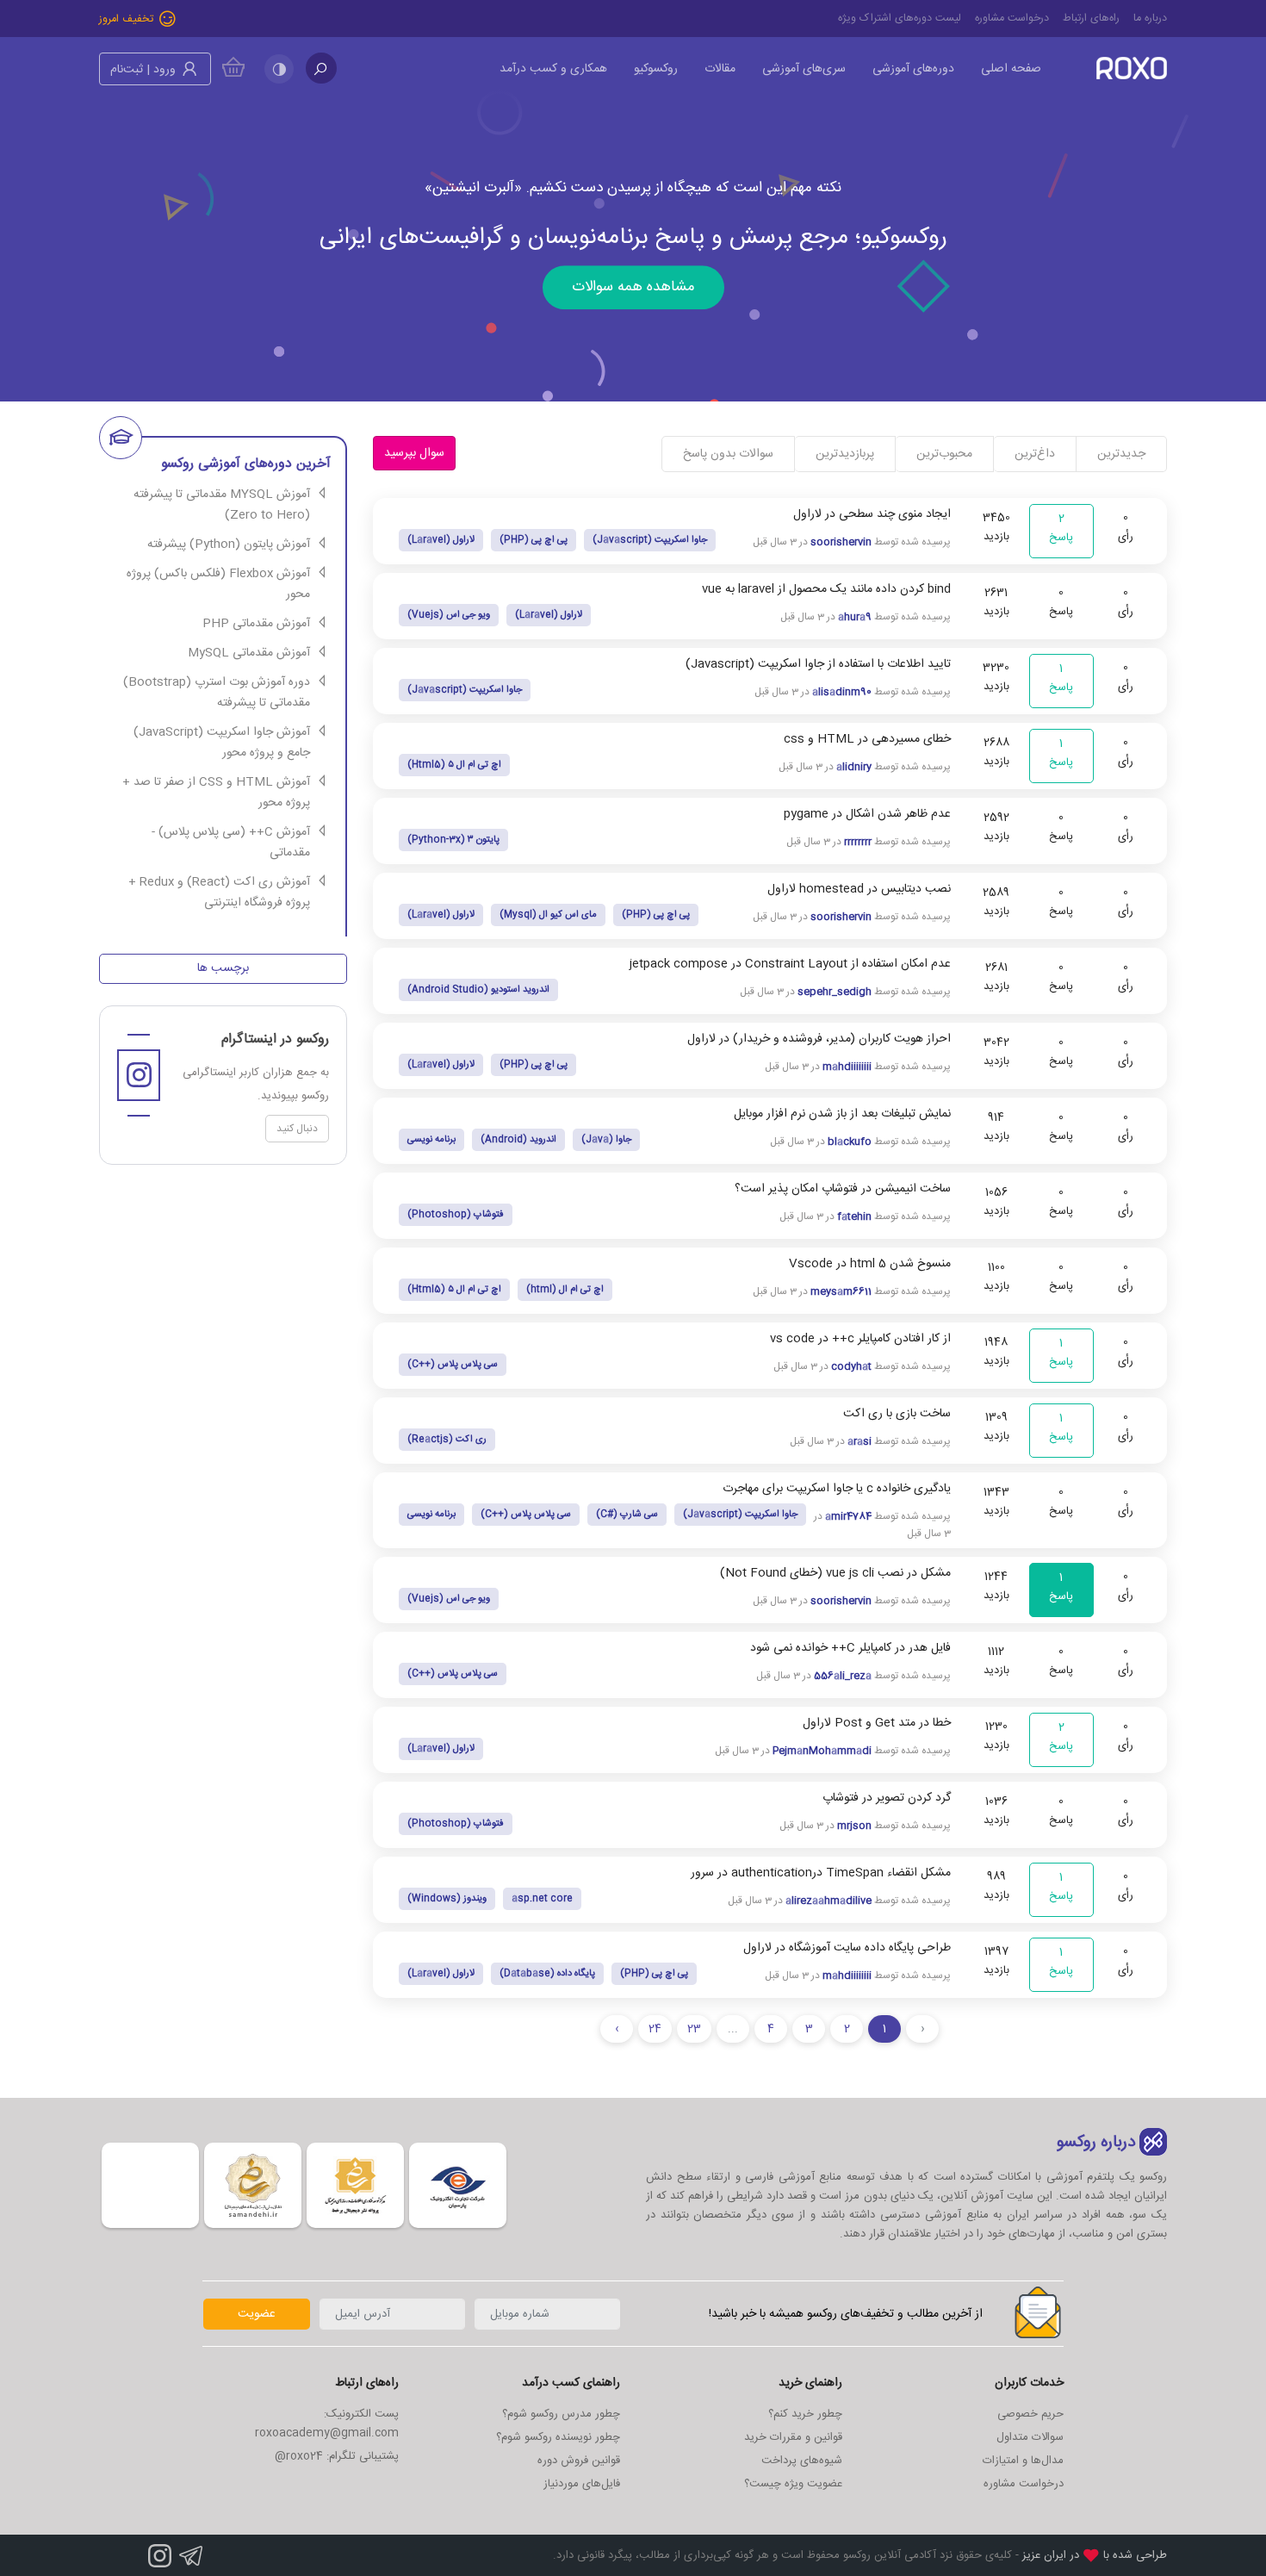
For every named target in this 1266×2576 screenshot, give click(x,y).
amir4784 (848, 1516)
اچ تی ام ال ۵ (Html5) (454, 765)
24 (655, 2029)
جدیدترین (1121, 454)
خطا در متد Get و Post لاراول (877, 1723)
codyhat (851, 1366)
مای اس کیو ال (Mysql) (548, 915)
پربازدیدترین (845, 454)
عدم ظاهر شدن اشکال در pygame (867, 814)
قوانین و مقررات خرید (793, 2437)
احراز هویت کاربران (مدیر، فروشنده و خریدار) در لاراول (819, 1039)
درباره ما (1150, 19)
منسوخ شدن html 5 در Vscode (870, 1264)
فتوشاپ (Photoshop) (456, 1215)
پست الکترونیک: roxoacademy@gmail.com (327, 2424)
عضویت (257, 2314)
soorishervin (841, 542)
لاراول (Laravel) (441, 540)
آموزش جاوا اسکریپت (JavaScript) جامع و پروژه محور (222, 743)
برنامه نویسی (431, 1140)
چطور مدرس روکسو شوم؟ (561, 2414)
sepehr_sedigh (835, 992)
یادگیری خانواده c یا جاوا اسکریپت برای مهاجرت (837, 1489)
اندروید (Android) (518, 1140)
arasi (860, 1441)
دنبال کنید (297, 1129)
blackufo (850, 1142)
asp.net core (542, 1899)
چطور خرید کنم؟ (805, 2414)
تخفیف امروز (128, 19)
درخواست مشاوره (1012, 19)
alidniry (854, 767)
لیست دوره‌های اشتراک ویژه (900, 19)
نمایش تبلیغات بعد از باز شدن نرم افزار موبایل (842, 1114)
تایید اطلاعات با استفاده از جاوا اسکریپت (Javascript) (818, 664)
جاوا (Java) (606, 1140)
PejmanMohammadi (822, 1751)
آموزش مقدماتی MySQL (249, 653)
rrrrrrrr (858, 842)
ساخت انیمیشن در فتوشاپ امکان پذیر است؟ (843, 1189)
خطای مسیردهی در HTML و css (867, 739)
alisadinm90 (842, 692)
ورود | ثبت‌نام (145, 70)
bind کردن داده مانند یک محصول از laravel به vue (826, 589)
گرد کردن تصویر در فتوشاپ (887, 1798)
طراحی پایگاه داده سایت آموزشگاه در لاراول (847, 1948)
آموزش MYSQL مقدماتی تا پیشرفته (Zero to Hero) (222, 505)
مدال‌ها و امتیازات (1023, 2461)
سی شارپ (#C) (627, 1515)
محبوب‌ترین (944, 454)
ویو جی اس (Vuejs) (449, 615)
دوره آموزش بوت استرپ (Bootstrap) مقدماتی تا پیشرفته (217, 693)
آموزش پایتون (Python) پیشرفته (229, 544)
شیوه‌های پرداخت (802, 2461)
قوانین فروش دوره (579, 2461)
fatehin (854, 1216)
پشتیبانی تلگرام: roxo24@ (337, 2456)
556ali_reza (843, 1676)
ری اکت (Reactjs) (447, 1440)
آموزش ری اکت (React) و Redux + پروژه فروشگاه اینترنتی (219, 893)
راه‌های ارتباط (1091, 19)
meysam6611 (841, 1291)
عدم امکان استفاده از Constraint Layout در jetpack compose (790, 964)
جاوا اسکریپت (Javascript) (650, 540)
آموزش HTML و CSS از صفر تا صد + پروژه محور (216, 793)
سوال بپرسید (414, 453)
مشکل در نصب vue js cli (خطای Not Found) (835, 1573)
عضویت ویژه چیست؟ (793, 2484)
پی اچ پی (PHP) (534, 540)
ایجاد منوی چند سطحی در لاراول (872, 514)
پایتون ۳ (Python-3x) (453, 840)
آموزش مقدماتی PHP (256, 624)
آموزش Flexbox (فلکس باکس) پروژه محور (218, 584)
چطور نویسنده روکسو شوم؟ (558, 2437)
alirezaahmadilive (828, 1901)
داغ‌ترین (1035, 454)
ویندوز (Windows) (447, 1899)
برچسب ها (223, 968)
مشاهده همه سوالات (633, 289)
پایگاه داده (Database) (547, 1974)
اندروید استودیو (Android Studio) (478, 990)
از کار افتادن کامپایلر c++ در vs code (860, 1339)
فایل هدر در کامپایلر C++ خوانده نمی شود (850, 1648)
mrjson (854, 1826)
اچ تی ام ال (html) (565, 1290)
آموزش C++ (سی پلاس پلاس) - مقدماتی (231, 843)
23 (694, 2029)
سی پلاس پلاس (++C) (453, 1365)
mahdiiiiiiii (847, 1067)
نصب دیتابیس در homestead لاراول (859, 889)
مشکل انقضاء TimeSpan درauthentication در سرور (821, 1873)
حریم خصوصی (1030, 2414)
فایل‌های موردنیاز (582, 2484)
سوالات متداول (1030, 2437)
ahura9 (855, 617)
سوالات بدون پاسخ (728, 454)
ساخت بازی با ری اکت (897, 1414)
